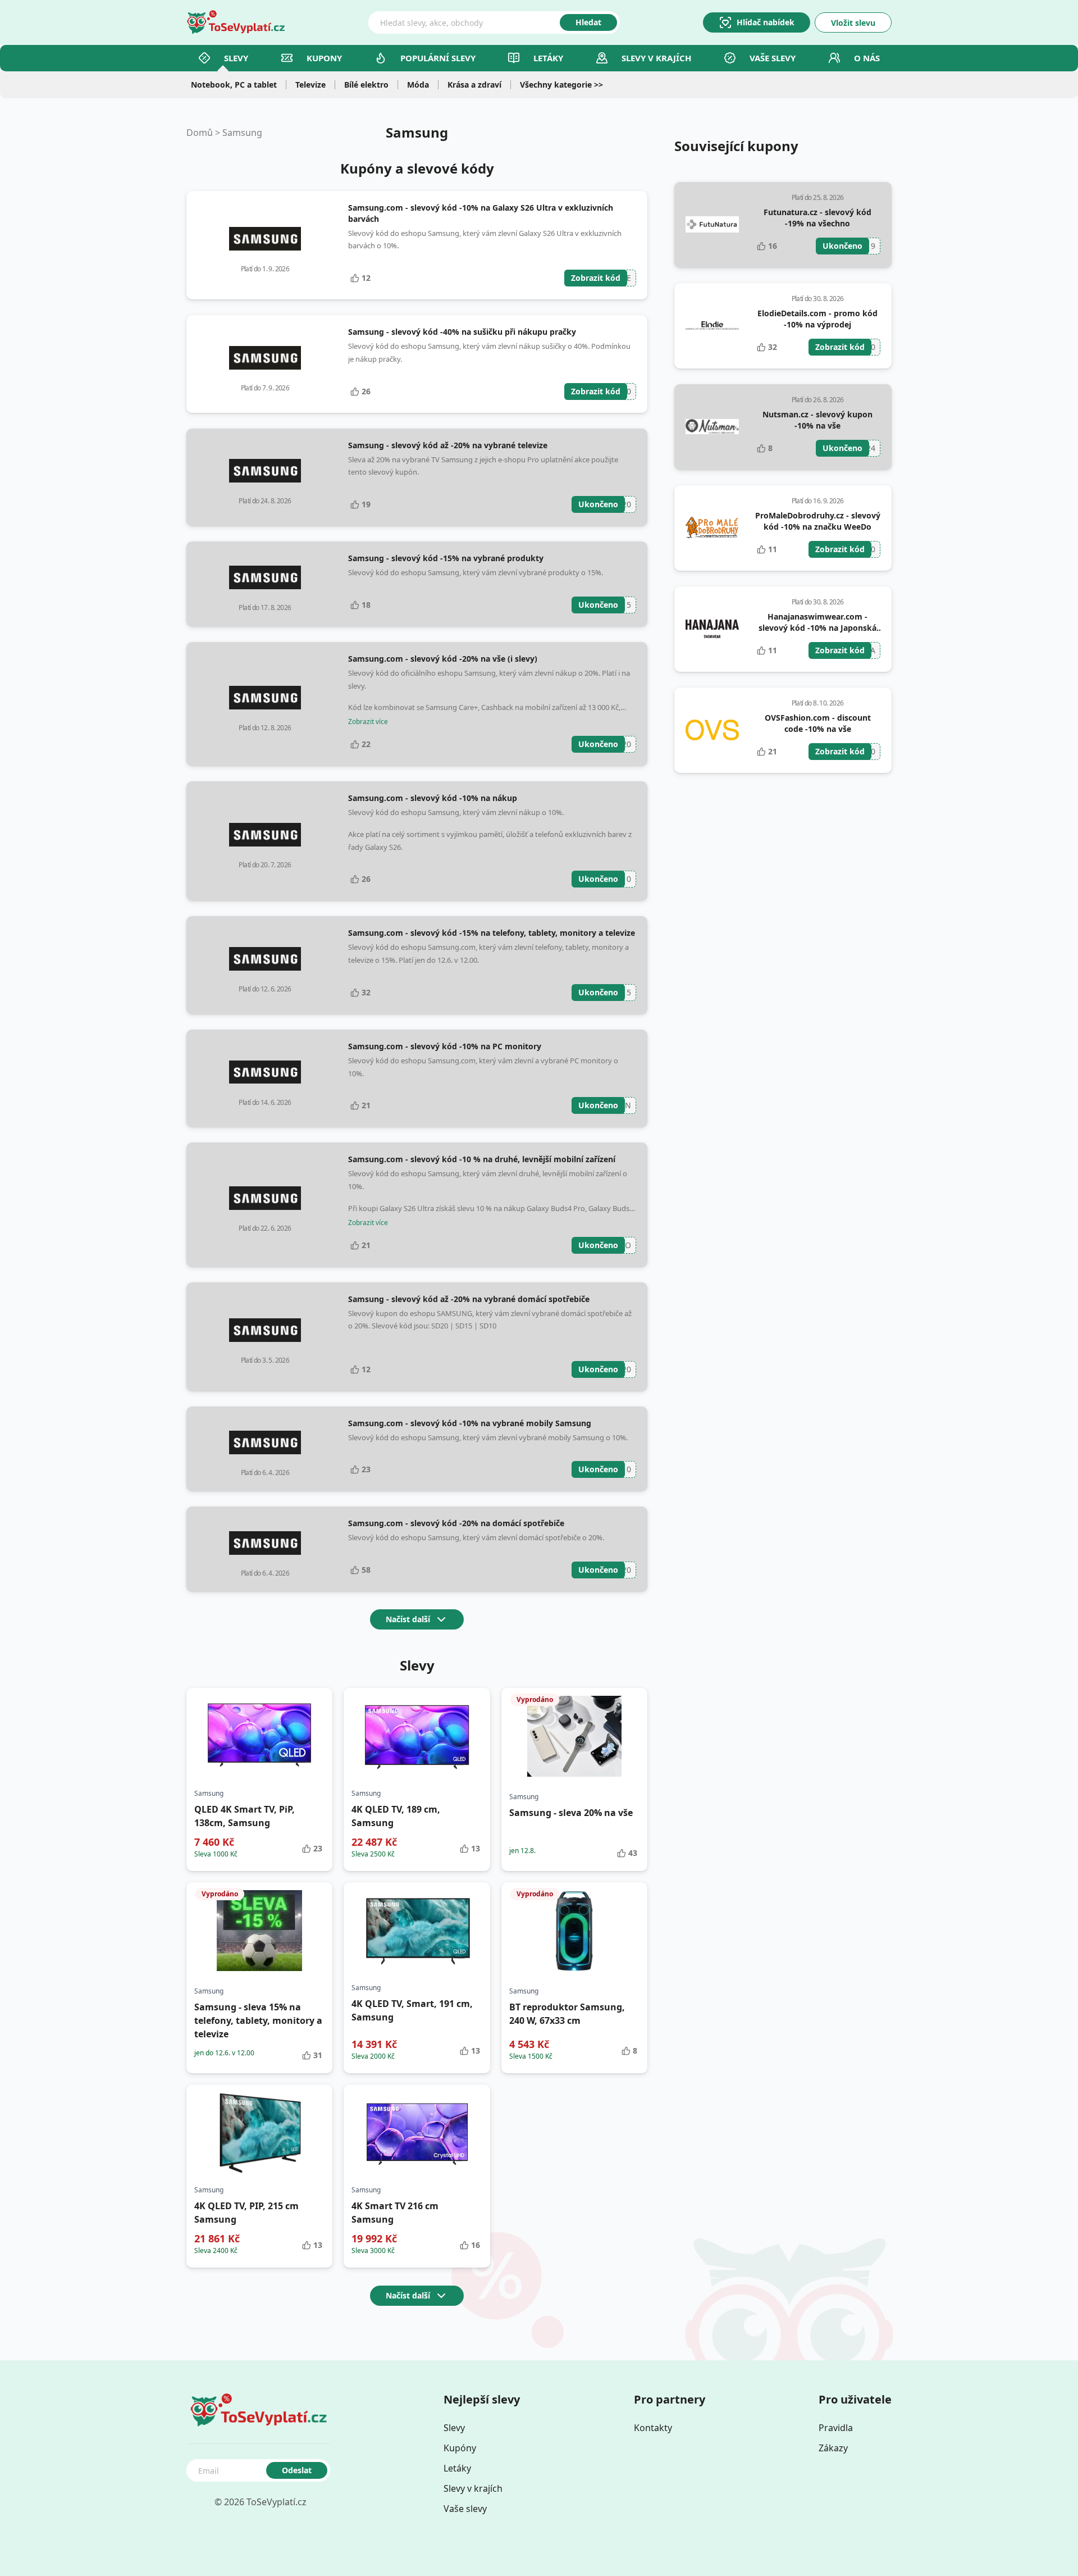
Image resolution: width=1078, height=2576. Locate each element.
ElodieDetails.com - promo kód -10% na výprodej (817, 319)
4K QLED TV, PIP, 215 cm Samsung (246, 2213)
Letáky (548, 58)
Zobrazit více (368, 722)
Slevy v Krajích (656, 58)
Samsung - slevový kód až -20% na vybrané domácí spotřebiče (469, 1299)
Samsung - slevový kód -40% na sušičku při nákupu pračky (462, 332)
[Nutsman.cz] (712, 427)
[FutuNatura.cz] (712, 225)
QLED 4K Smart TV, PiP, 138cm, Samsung (245, 1816)
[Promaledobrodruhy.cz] (712, 528)
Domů (200, 133)
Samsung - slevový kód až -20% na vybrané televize (448, 445)
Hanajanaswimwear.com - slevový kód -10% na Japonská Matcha (817, 628)
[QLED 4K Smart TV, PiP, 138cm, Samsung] (259, 1736)
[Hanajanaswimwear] (712, 629)
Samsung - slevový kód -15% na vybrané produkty (446, 558)
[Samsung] (265, 239)
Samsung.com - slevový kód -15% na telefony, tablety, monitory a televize (492, 933)
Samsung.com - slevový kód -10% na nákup (433, 798)
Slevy (236, 58)
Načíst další (408, 1619)
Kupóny (460, 2448)
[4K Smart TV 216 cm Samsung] (417, 2133)
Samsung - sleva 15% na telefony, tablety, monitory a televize (258, 2020)
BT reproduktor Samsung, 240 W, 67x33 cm (567, 2014)
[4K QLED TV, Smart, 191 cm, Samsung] (417, 1931)
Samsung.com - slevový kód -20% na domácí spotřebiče (456, 1523)
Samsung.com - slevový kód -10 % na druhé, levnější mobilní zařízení (482, 1159)
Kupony (324, 58)
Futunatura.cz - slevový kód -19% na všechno (817, 218)
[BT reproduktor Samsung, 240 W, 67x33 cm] (574, 1931)
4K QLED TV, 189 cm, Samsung (396, 1816)
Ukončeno (598, 504)
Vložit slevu (853, 23)
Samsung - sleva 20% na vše (571, 1813)
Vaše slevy (773, 58)
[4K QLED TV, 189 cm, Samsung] (417, 1736)
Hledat (588, 22)
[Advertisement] (783, 867)
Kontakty (653, 2428)
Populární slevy (438, 58)
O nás (867, 58)
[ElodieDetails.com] (712, 326)
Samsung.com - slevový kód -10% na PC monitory (445, 1046)
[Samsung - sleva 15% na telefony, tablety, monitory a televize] (259, 1931)
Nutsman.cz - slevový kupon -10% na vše (817, 420)
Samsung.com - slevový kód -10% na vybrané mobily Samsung (470, 1423)
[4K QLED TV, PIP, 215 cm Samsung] (259, 2133)
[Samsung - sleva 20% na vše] (574, 1736)
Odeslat (297, 2470)
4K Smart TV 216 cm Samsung (395, 2213)
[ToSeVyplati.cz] (236, 22)
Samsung (242, 133)
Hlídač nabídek (766, 22)
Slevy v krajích (473, 2488)
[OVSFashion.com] (712, 730)
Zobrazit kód (596, 278)
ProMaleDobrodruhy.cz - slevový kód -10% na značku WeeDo (818, 521)
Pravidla (836, 2428)
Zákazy (833, 2448)
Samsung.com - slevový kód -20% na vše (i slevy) (443, 659)
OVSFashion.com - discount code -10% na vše (818, 723)
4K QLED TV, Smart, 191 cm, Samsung (412, 2010)
